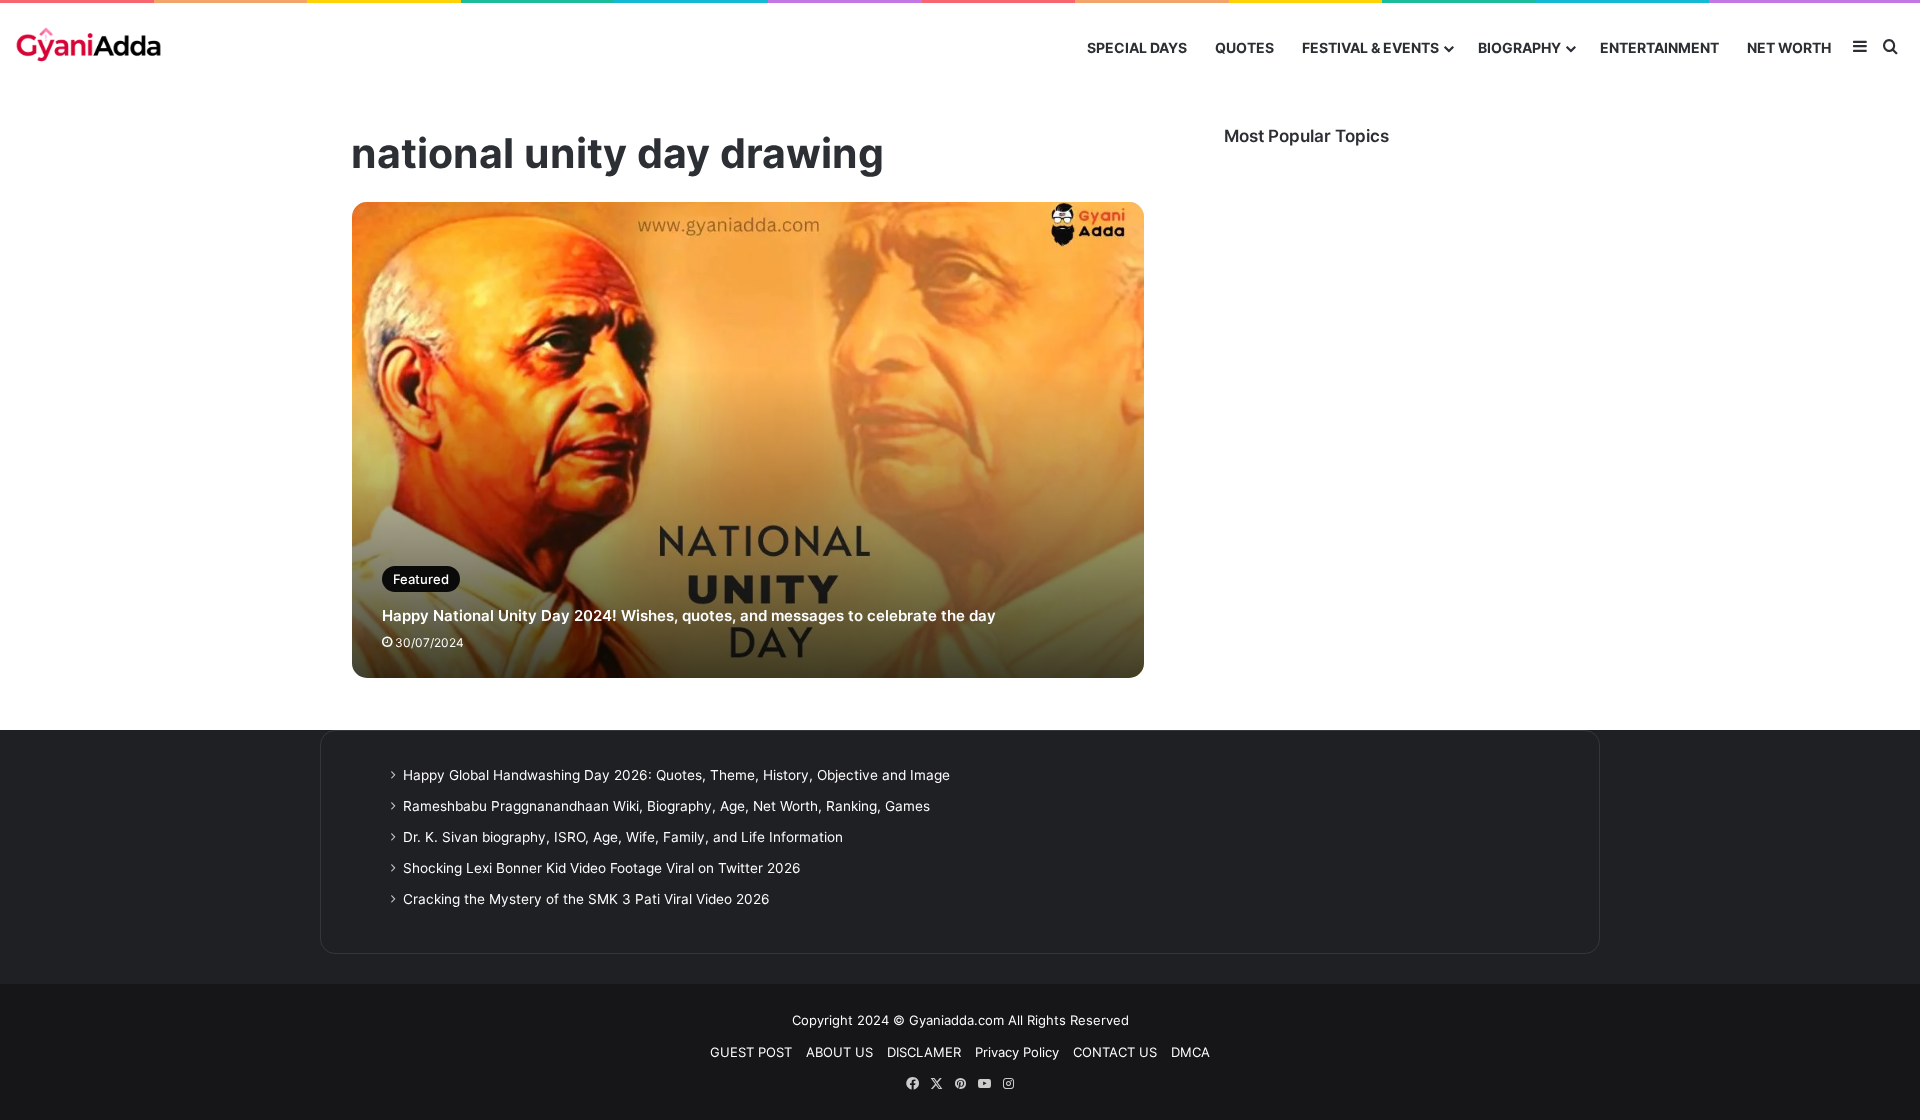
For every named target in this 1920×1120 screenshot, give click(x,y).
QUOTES (1244, 47)
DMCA (1190, 1052)
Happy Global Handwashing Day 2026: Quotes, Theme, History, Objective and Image (676, 775)
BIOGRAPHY (1519, 47)
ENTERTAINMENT (1659, 47)
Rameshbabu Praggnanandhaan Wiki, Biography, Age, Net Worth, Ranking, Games (666, 806)
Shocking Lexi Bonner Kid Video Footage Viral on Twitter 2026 (602, 868)
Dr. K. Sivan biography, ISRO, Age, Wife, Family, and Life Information (623, 837)
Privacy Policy (1017, 1052)
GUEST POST (751, 1052)
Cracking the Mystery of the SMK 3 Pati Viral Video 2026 (586, 899)
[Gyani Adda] (88, 47)
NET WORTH (1789, 47)
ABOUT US (839, 1052)
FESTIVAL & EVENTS (1370, 47)
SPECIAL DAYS (1137, 47)
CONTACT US (1115, 1052)
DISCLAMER (924, 1052)
